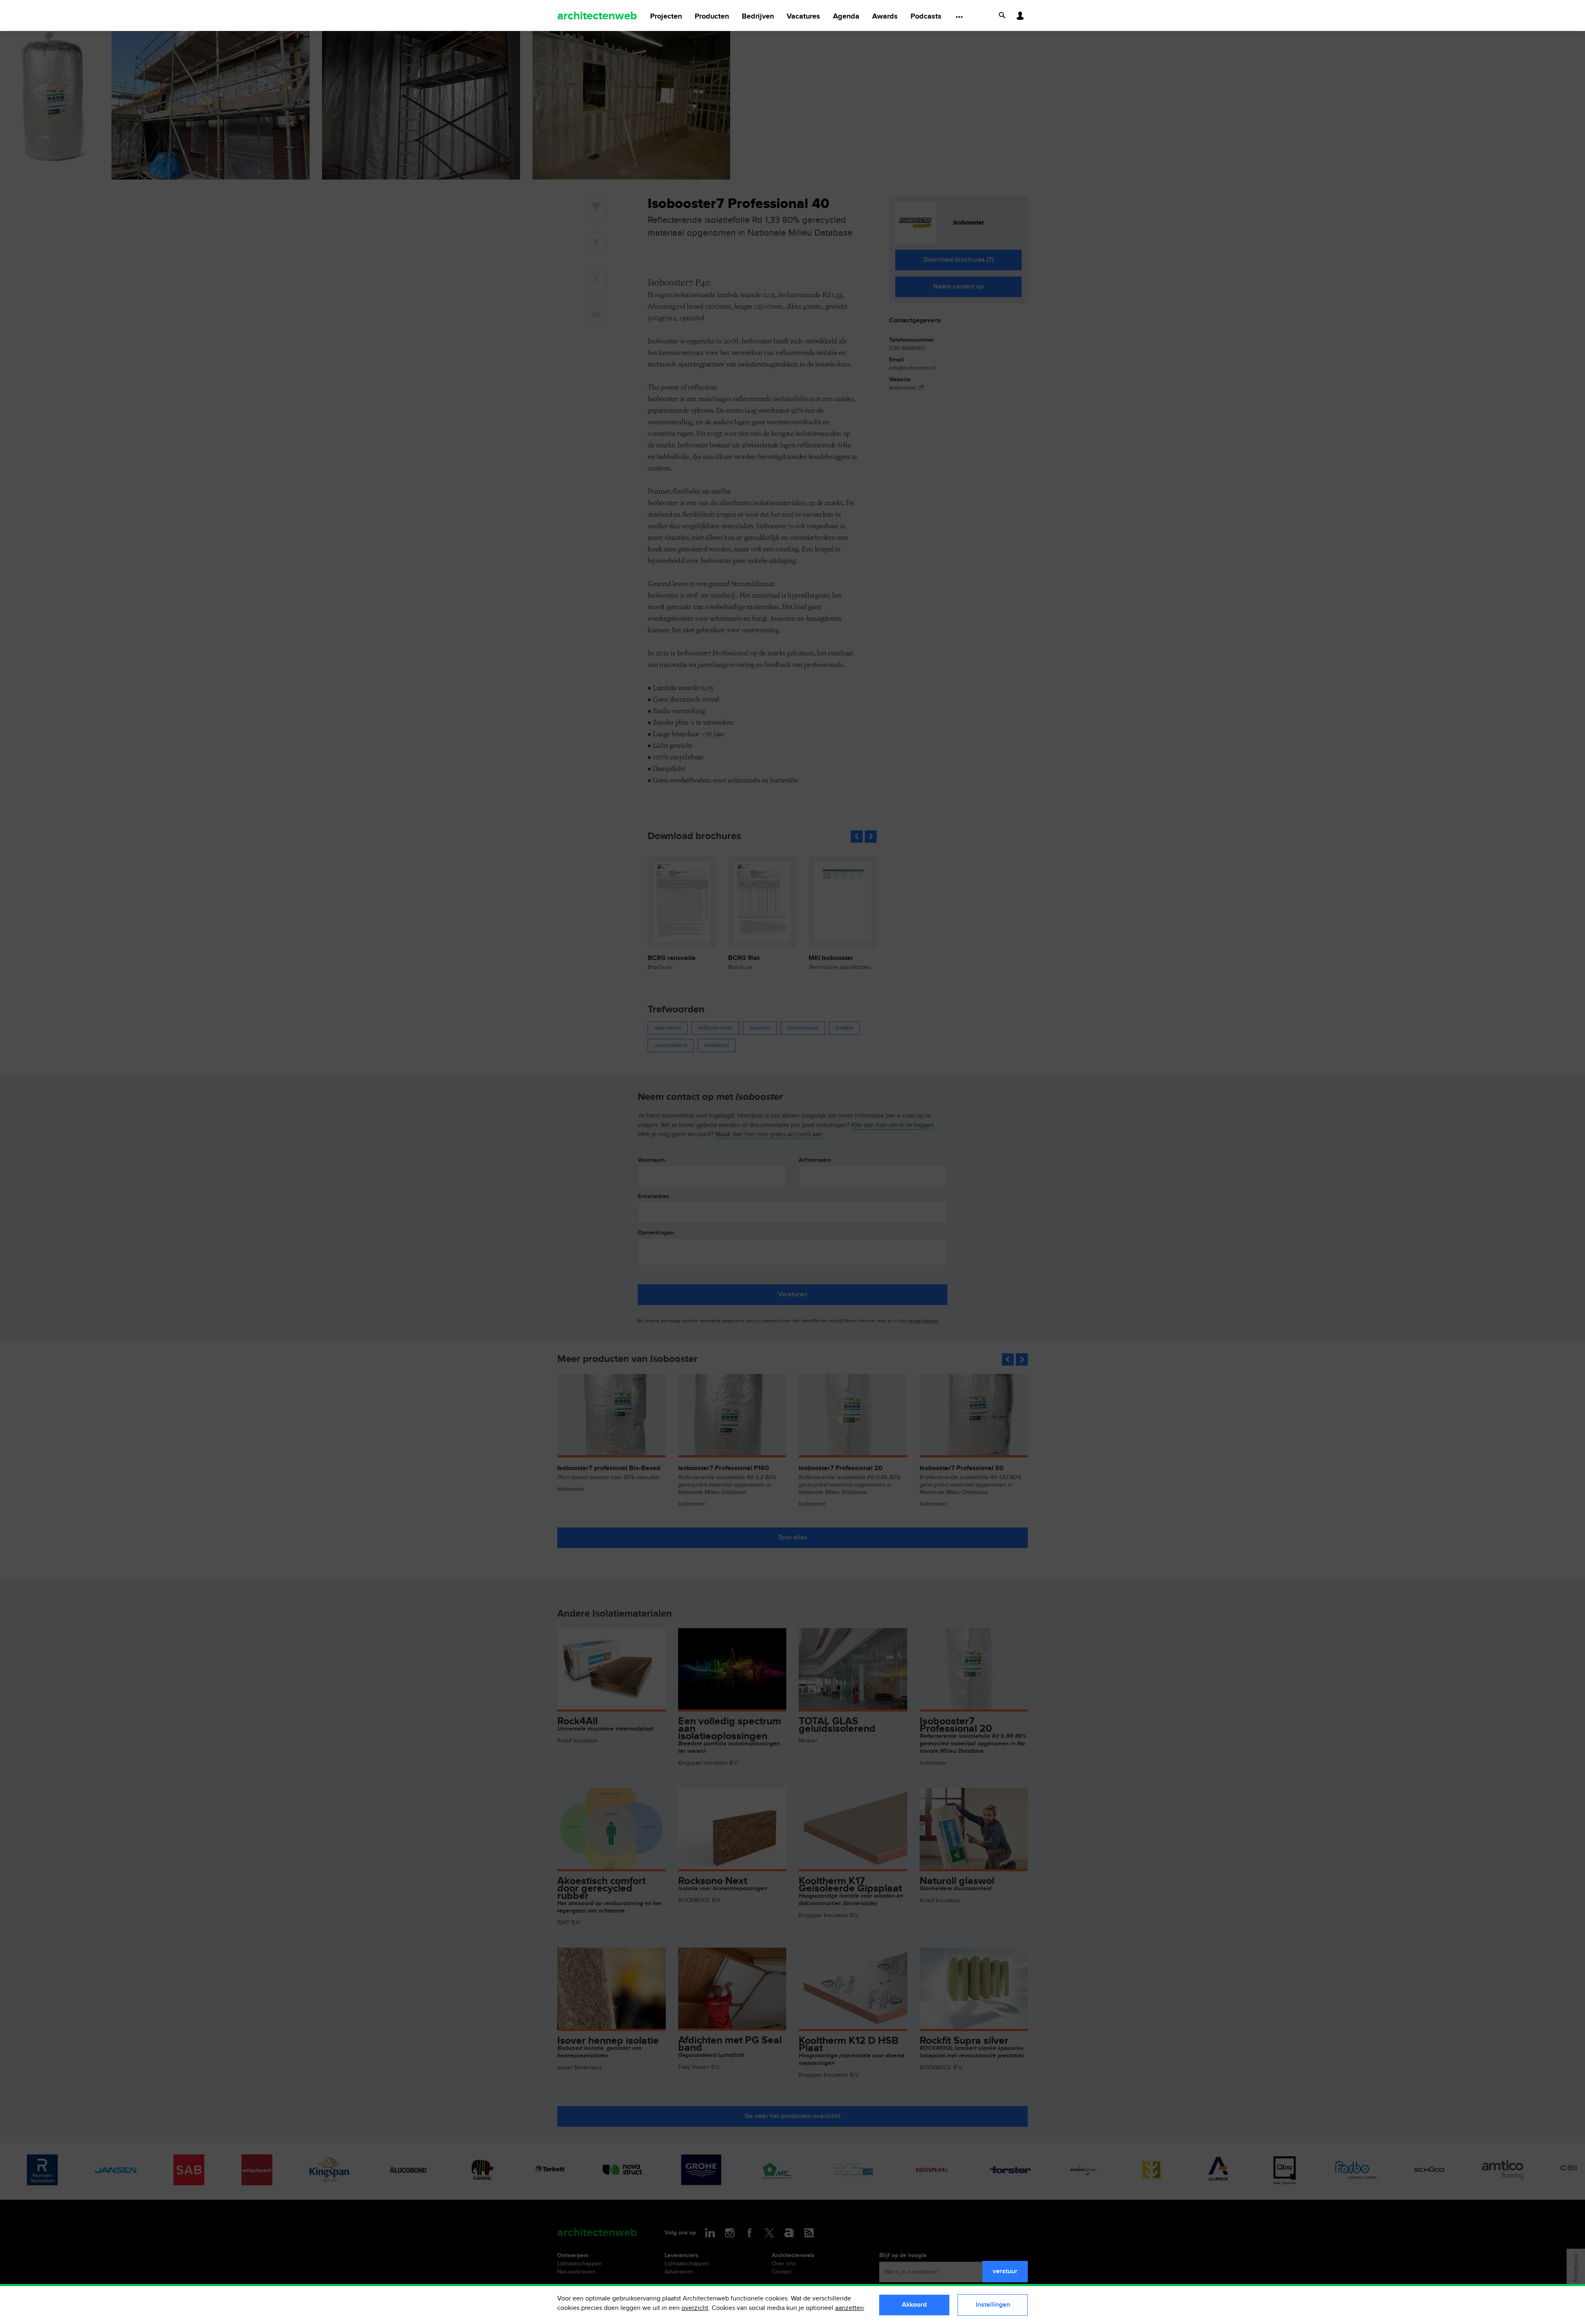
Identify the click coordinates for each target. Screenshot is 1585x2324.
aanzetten (849, 2308)
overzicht (695, 2308)
